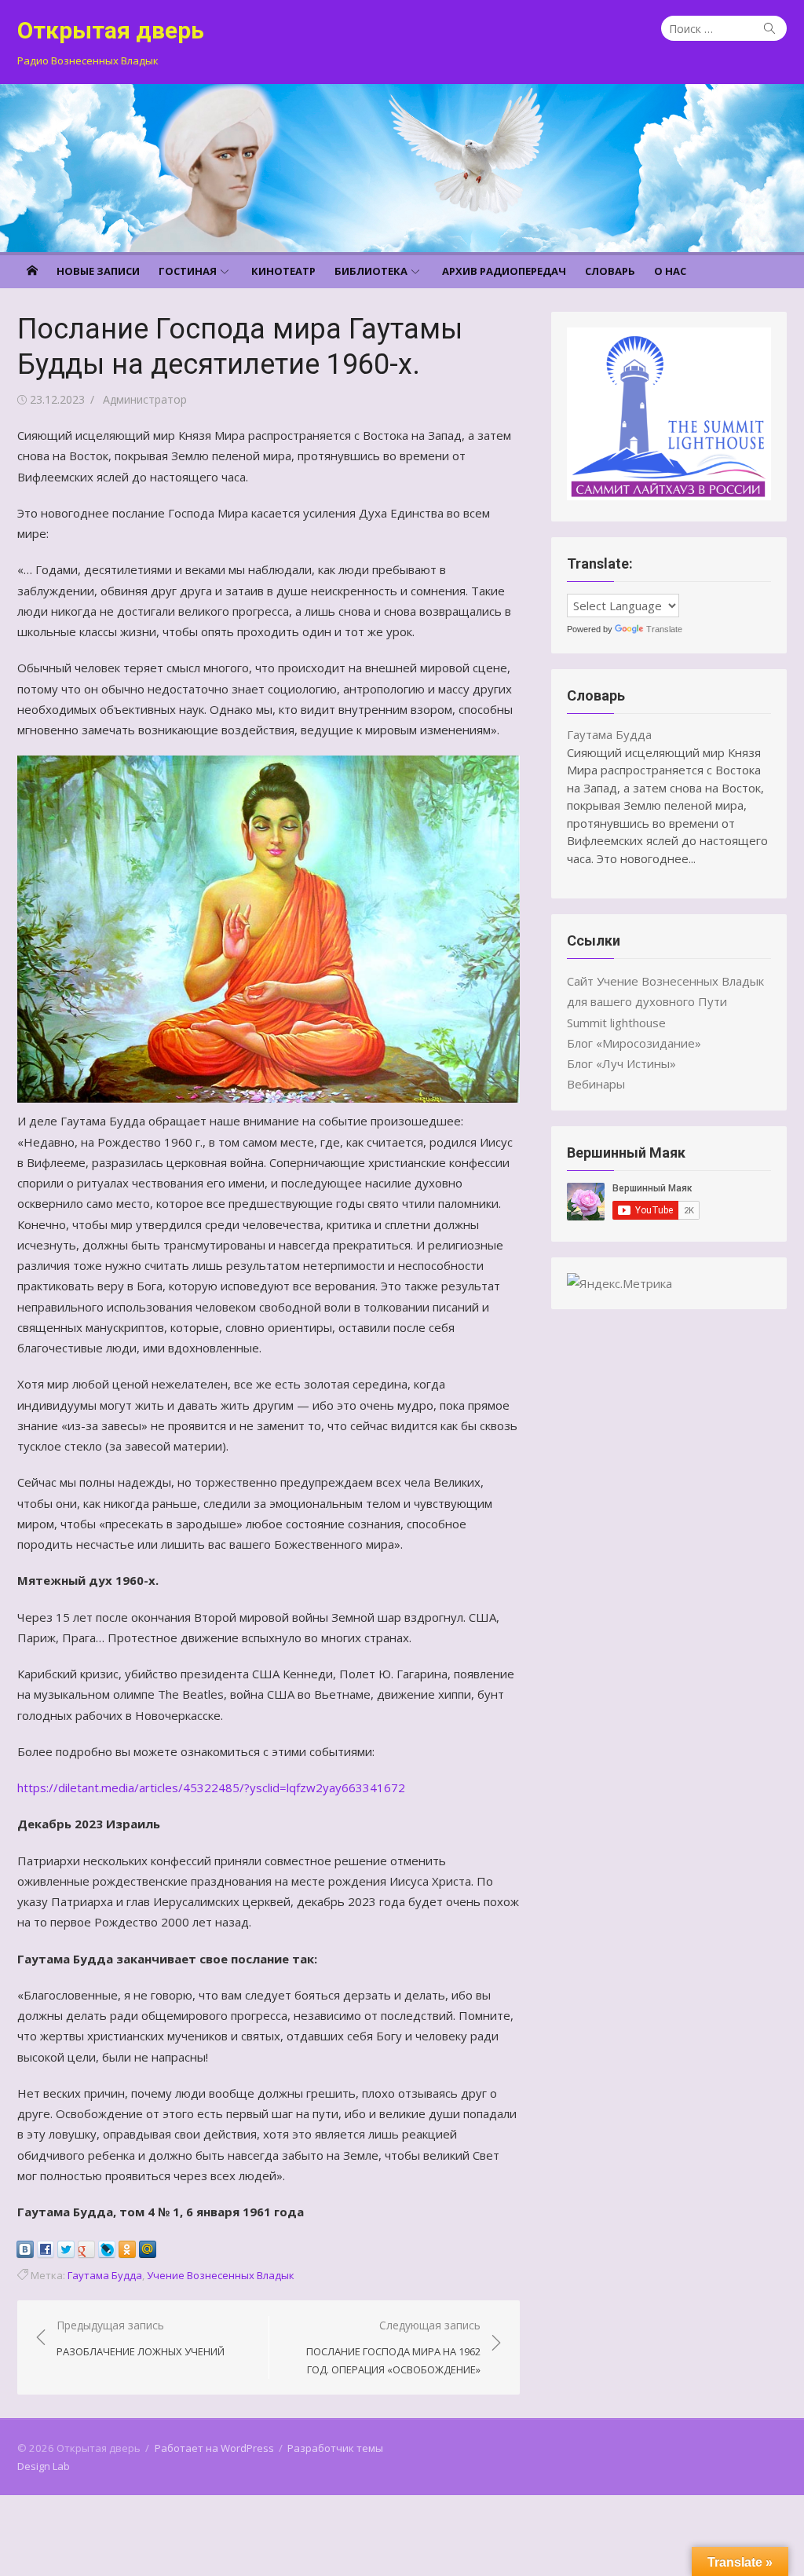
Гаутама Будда (105, 2275)
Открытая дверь (111, 30)
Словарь (610, 271)
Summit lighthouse (616, 1023)
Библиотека (371, 271)
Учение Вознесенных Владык (221, 2275)
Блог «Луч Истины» (621, 1063)
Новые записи (98, 271)
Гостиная (188, 271)
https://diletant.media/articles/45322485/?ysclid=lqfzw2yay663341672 (213, 1787)
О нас (670, 271)
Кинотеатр (283, 271)
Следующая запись (393, 2347)
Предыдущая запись (141, 2338)
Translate (664, 629)
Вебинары (596, 1084)
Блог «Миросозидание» (634, 1043)
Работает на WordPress (214, 2448)
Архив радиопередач (504, 271)
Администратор (145, 399)
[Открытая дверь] (402, 168)
